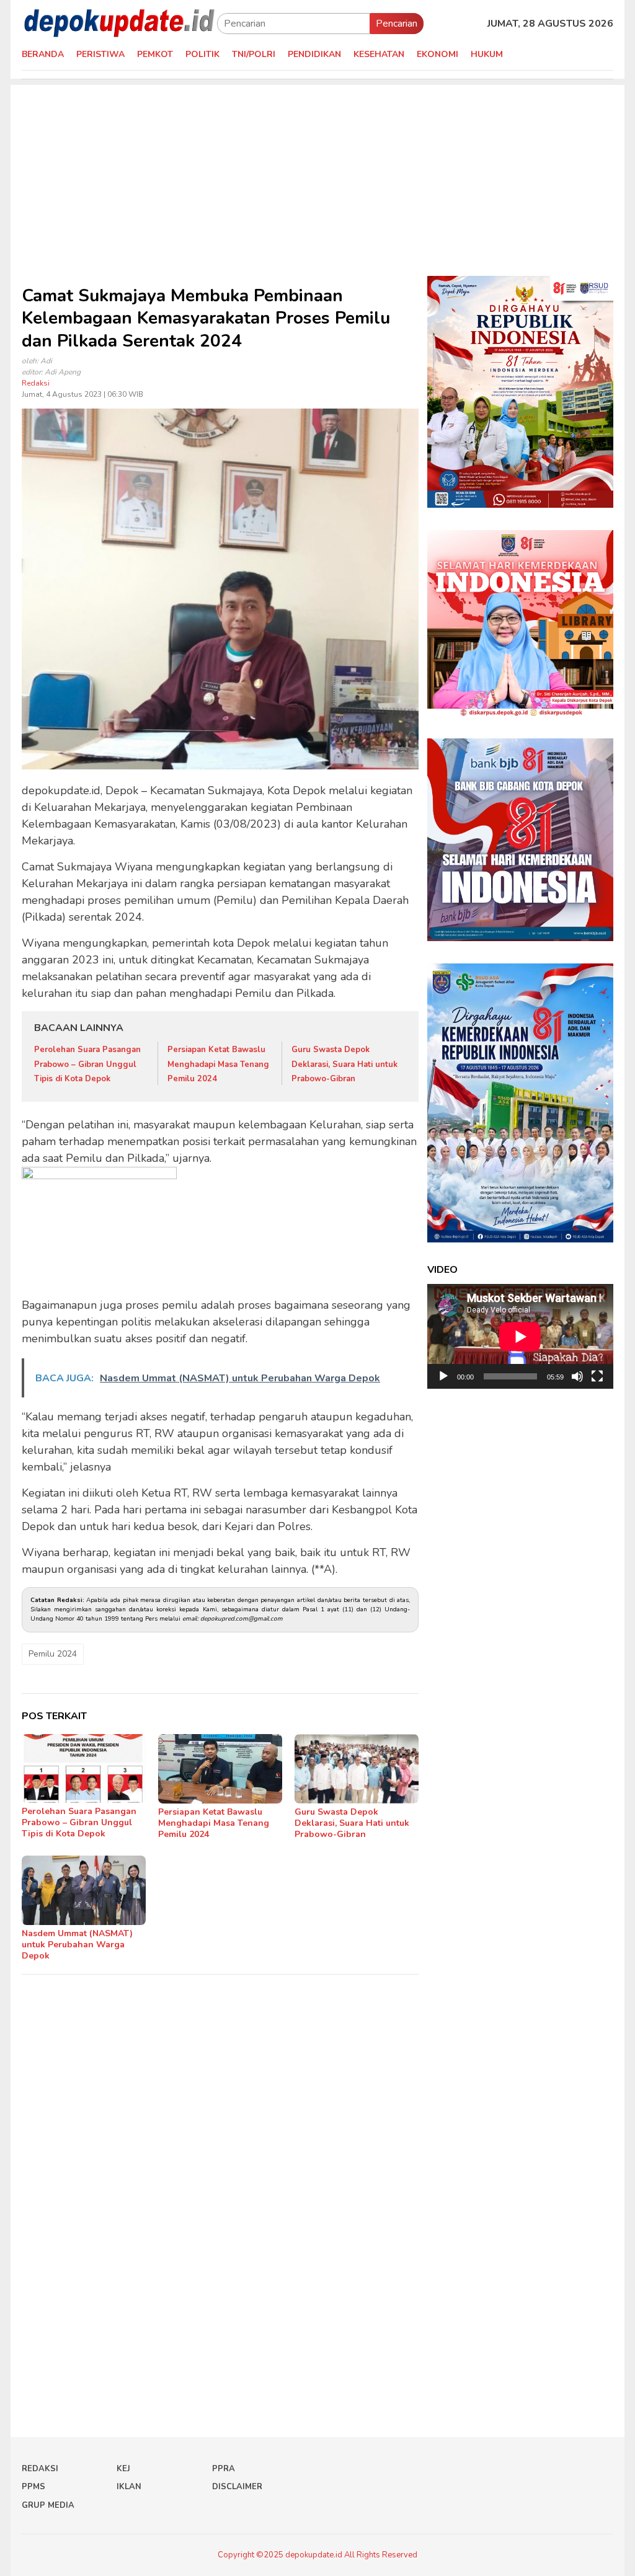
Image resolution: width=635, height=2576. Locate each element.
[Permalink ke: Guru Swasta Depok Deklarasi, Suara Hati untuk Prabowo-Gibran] (357, 1769)
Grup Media (48, 2505)
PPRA (224, 2469)
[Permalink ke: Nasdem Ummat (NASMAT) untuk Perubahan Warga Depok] (84, 1890)
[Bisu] (577, 1376)
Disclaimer (237, 2487)
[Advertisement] (317, 172)
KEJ (123, 2469)
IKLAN (129, 2487)
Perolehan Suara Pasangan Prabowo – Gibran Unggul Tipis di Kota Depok (87, 1064)
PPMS (33, 2487)
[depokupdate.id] (119, 23)
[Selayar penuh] (597, 1376)
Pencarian (397, 24)
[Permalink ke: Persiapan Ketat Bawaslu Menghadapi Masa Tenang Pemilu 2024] (220, 1769)
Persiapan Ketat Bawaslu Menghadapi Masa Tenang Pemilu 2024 (218, 1064)
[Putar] (443, 1376)
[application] (520, 1336)
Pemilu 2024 (53, 1654)
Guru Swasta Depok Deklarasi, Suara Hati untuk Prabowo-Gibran (344, 1064)
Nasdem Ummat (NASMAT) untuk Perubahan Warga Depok (77, 1945)
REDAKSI (40, 2469)
